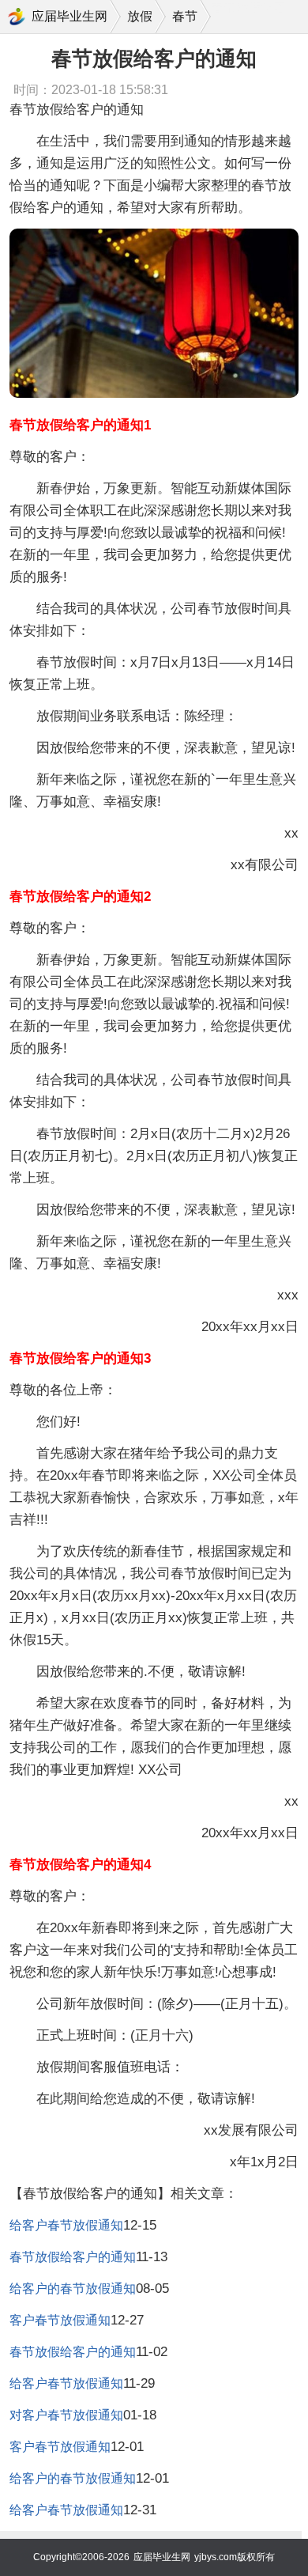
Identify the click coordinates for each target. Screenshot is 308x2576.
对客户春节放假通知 (66, 2415)
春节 (185, 16)
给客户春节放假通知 (66, 2225)
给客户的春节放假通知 (73, 2289)
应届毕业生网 (69, 16)
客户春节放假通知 (60, 2320)
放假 (140, 16)
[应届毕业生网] (17, 17)
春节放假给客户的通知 (73, 2257)
